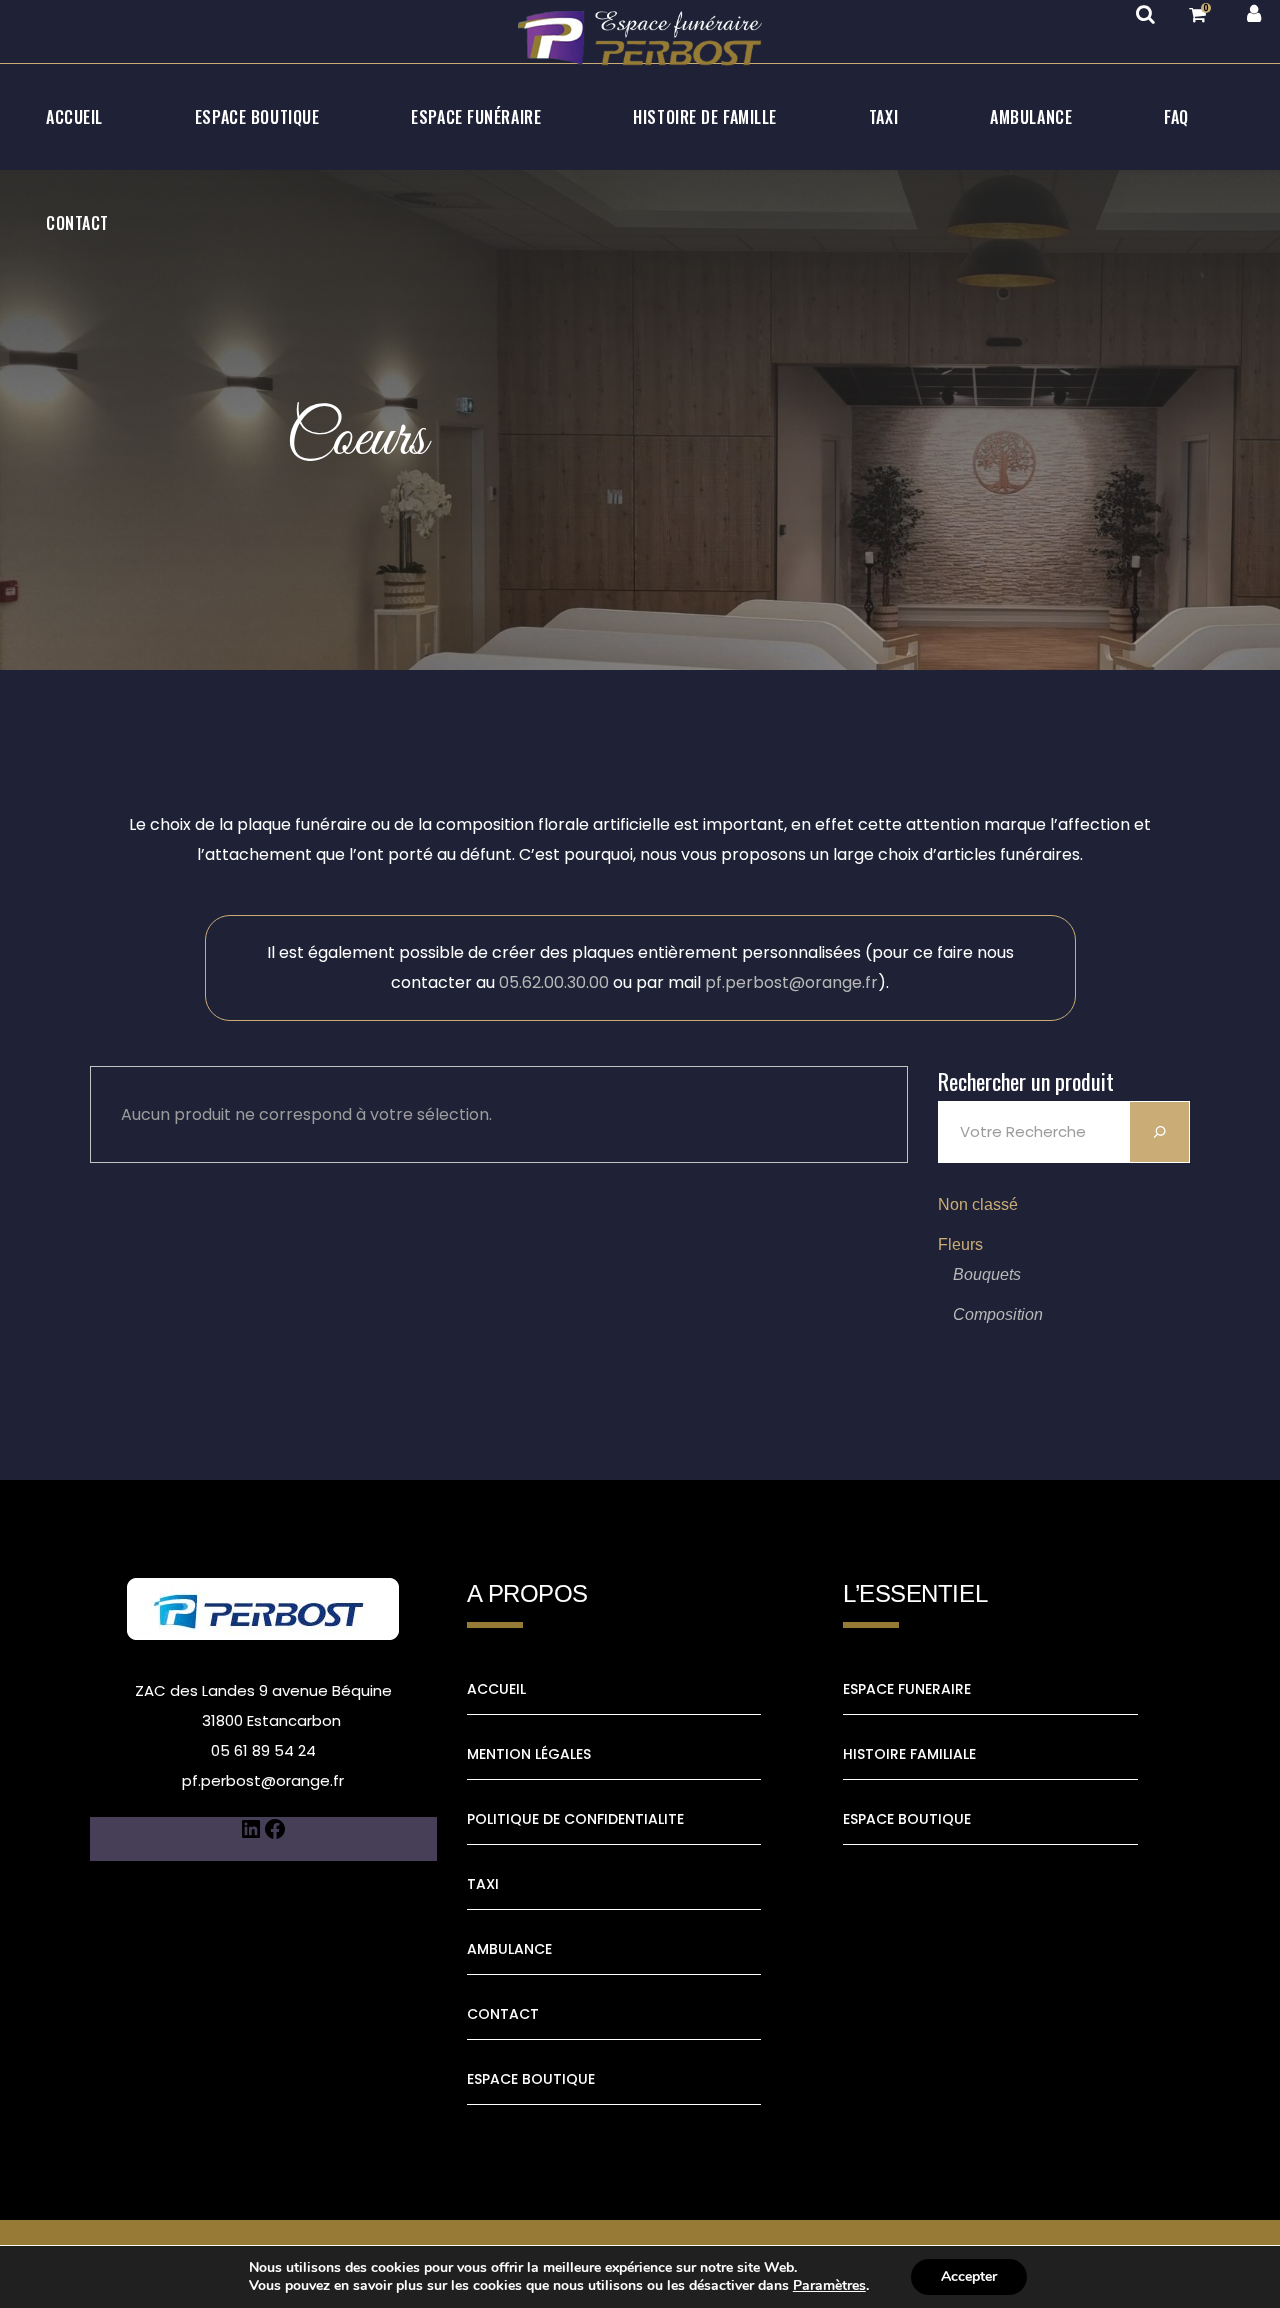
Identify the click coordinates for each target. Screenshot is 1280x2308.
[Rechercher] (1160, 1132)
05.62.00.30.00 (554, 982)
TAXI (483, 1884)
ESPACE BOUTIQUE (531, 2079)
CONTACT (503, 2014)
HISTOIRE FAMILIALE (909, 1754)
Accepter (969, 2276)
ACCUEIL (496, 1689)
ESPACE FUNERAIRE (907, 1689)
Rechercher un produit (1026, 1081)
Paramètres (829, 2286)
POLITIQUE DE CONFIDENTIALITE (575, 1819)
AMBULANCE (509, 1949)
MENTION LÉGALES (529, 1754)
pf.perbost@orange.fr (791, 982)
